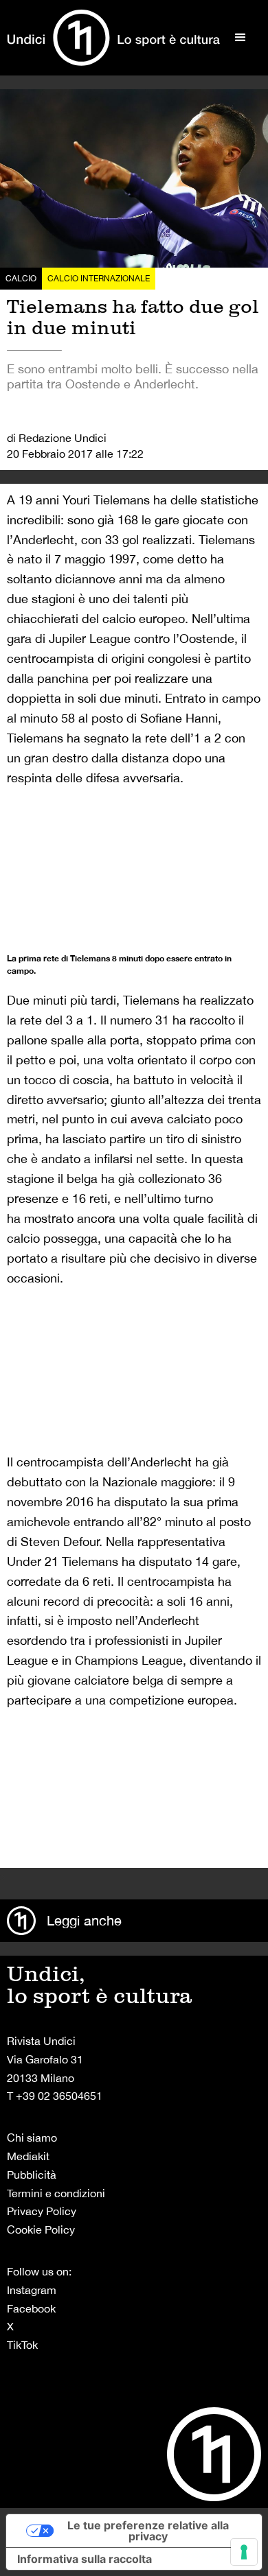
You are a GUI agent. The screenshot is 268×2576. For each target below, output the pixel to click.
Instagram (32, 2290)
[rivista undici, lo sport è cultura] (113, 38)
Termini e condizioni (56, 2193)
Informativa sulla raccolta (85, 2559)
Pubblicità (32, 2175)
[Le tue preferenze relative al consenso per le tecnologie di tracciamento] (244, 2552)
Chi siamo (32, 2138)
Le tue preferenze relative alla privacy (148, 2531)
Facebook (31, 2308)
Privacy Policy (42, 2211)
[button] (241, 38)
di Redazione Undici (57, 438)
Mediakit (28, 2156)
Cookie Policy (41, 2229)
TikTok (22, 2345)
